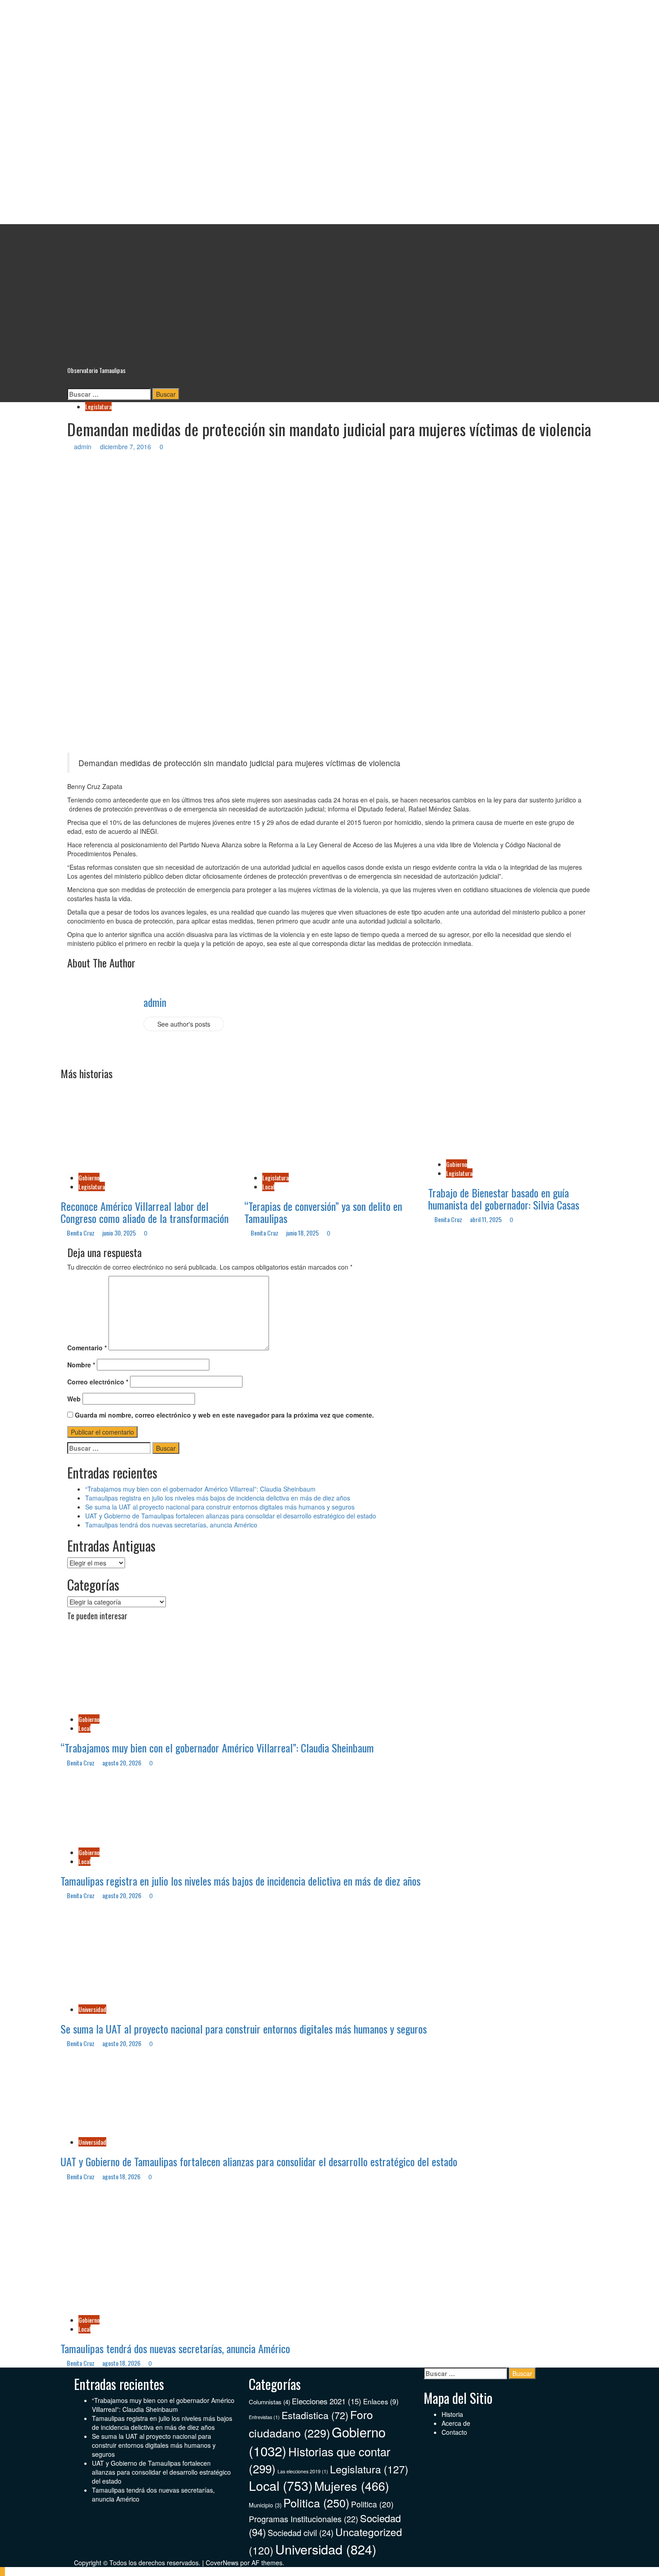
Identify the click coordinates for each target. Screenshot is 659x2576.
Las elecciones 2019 (303, 2471)
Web (74, 1399)
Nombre (81, 1365)
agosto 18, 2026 (122, 2176)
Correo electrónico (98, 1382)
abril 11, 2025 (486, 1219)
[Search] (70, 384)
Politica (316, 2502)
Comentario (87, 1348)
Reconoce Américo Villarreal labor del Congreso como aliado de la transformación (145, 1212)
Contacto (454, 2432)
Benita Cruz (81, 1233)
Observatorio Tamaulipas (330, 173)
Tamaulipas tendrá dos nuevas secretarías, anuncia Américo (171, 1525)
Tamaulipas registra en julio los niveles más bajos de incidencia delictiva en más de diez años (218, 1498)
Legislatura (98, 406)
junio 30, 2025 (120, 1233)
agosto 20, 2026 (122, 1763)
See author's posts (184, 1024)
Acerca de (456, 2423)
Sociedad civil (301, 2533)
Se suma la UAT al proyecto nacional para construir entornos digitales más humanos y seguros (220, 1507)
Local (268, 1186)
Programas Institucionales (303, 2519)
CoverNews (222, 2563)
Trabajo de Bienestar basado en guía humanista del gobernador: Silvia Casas (504, 1198)
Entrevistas (264, 2417)
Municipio (265, 2505)
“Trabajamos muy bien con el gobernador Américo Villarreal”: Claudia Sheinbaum (200, 1489)
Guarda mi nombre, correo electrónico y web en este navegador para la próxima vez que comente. (224, 1415)
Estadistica (315, 2415)
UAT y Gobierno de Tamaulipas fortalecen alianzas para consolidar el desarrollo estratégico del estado (231, 1516)
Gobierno (89, 1177)
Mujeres (352, 2486)
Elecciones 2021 (327, 2401)
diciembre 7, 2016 (126, 447)
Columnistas (269, 2402)
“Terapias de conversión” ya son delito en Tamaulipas (323, 1212)
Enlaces (381, 2401)
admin (84, 447)
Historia (452, 2414)
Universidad (92, 2009)
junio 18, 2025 (303, 1233)
